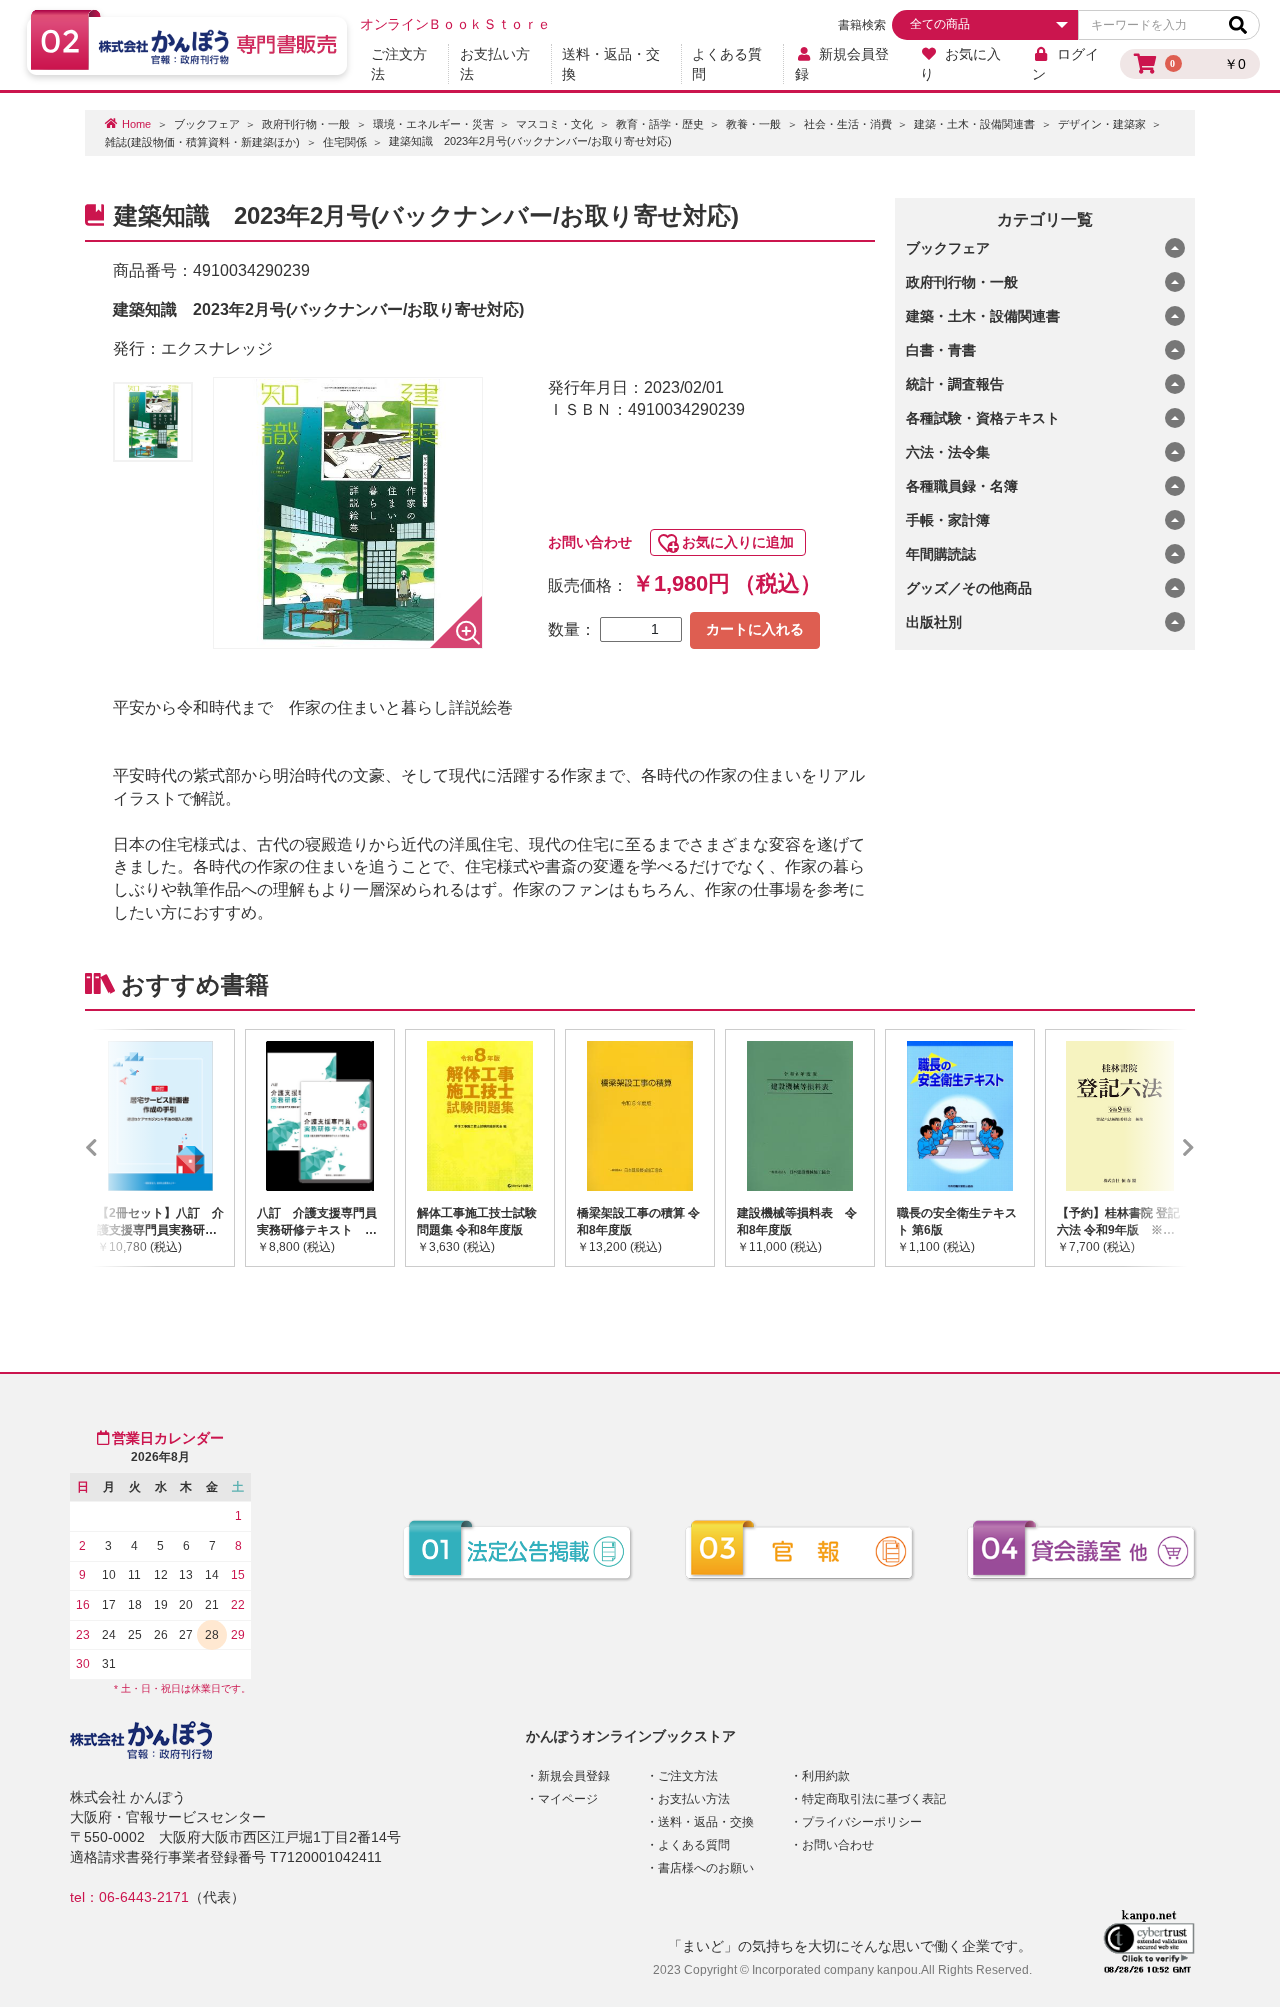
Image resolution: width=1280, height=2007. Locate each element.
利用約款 (826, 1776)
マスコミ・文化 (554, 124)
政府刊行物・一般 (306, 124)
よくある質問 (727, 64)
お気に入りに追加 (738, 542)
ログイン (1065, 64)
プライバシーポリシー (862, 1822)
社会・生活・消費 (848, 124)
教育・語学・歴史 (660, 124)
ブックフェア (207, 124)
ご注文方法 (399, 64)
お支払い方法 (495, 64)
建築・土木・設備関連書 (974, 124)
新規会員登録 (842, 64)
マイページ (568, 1799)
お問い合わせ (590, 542)
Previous (121, 1148)
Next (1159, 1148)
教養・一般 (753, 124)
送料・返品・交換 (611, 64)
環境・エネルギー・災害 (433, 124)
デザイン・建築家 (1102, 124)
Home (136, 124)
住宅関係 (345, 142)
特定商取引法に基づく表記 (874, 1799)
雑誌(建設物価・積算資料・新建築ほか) (202, 142)
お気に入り (960, 64)
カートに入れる (755, 629)
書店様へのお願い (706, 1868)
